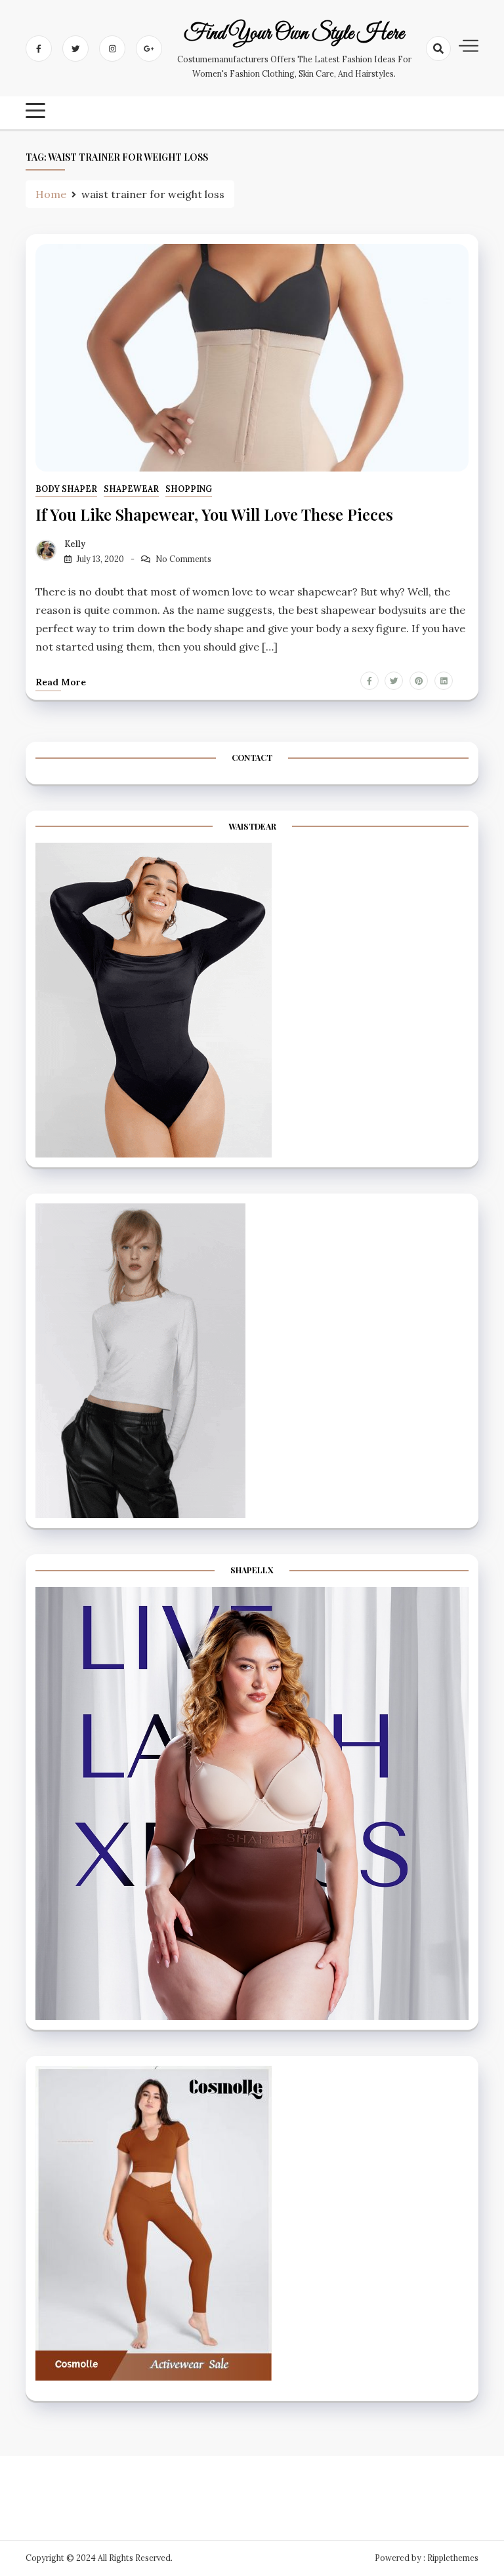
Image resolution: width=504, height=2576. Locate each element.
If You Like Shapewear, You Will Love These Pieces (214, 514)
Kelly (75, 544)
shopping (189, 489)
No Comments (183, 559)
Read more (61, 682)
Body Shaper (66, 489)
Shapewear (131, 489)
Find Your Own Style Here (294, 34)
